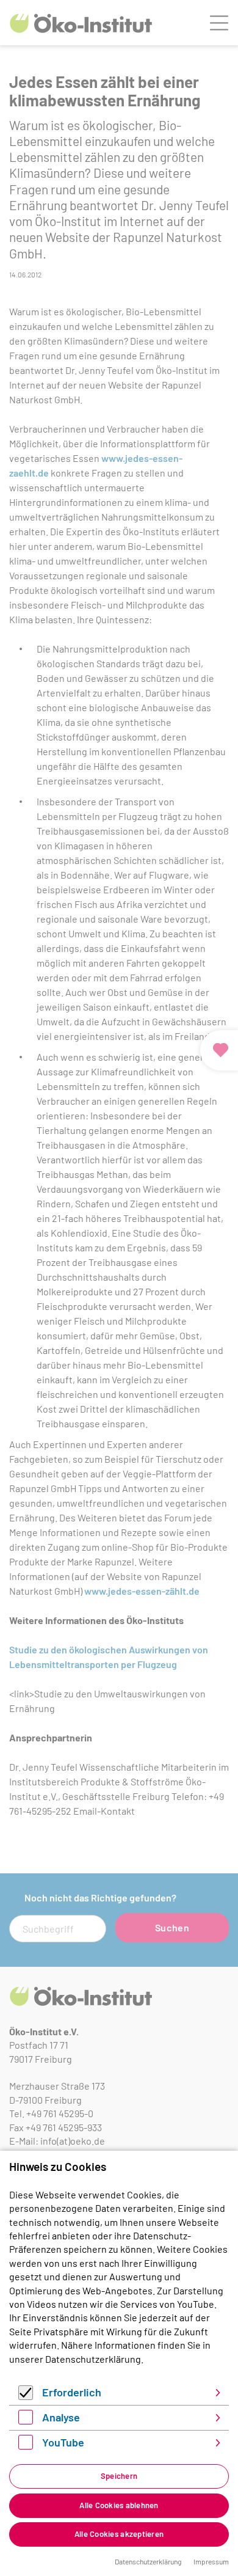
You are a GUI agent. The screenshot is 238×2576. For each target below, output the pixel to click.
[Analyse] (26, 2420)
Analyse (61, 2417)
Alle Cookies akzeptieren (119, 2534)
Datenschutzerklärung (93, 2359)
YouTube (63, 2442)
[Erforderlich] (26, 2396)
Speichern (119, 2476)
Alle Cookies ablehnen (119, 2505)
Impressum (211, 2561)
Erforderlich (72, 2392)
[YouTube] (26, 2446)
